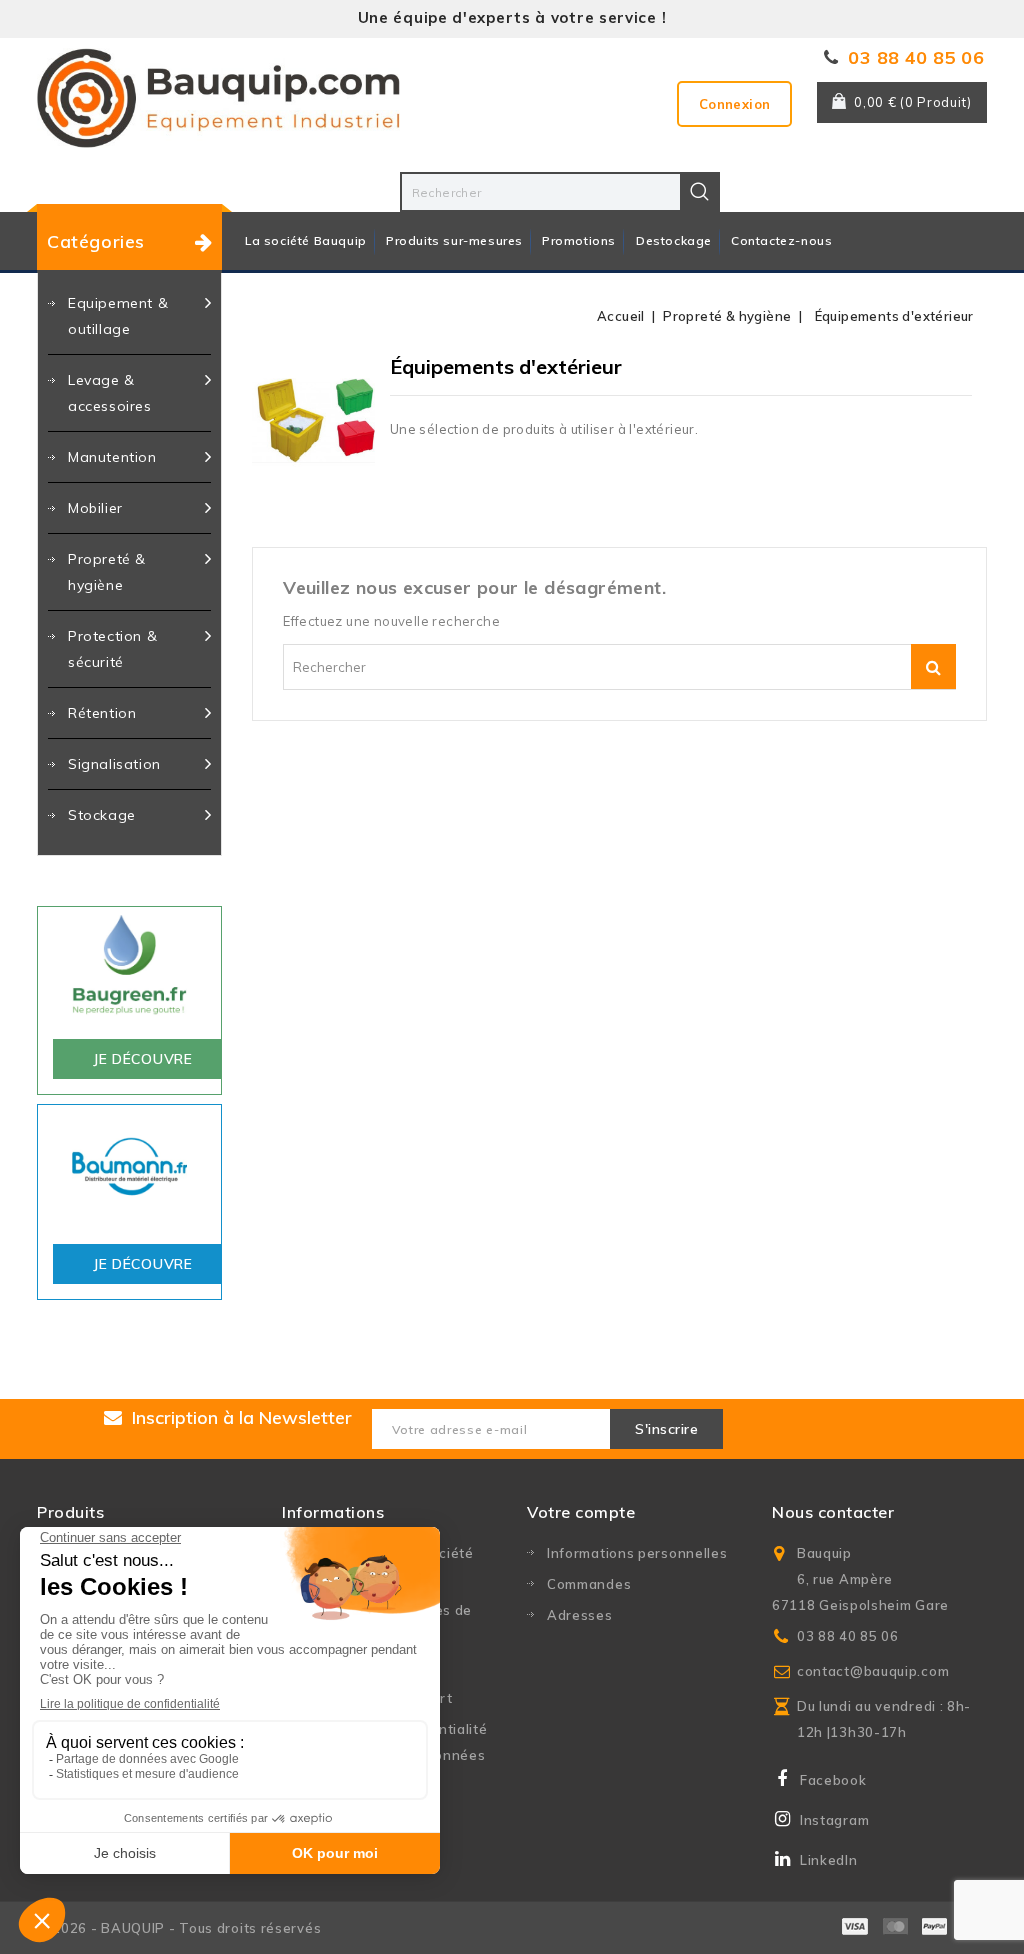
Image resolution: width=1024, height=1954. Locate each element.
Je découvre (143, 1059)
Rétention (102, 713)
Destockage (674, 240)
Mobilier (95, 508)
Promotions (579, 240)
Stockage (102, 815)
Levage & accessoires (110, 393)
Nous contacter (833, 1512)
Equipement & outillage (118, 316)
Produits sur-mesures (454, 240)
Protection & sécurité (112, 649)
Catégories (96, 241)
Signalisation (114, 764)
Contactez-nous (781, 240)
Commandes (589, 1584)
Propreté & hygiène (107, 572)
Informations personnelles (637, 1553)
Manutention (112, 457)
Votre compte (581, 1512)
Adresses (580, 1615)
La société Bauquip (306, 240)
